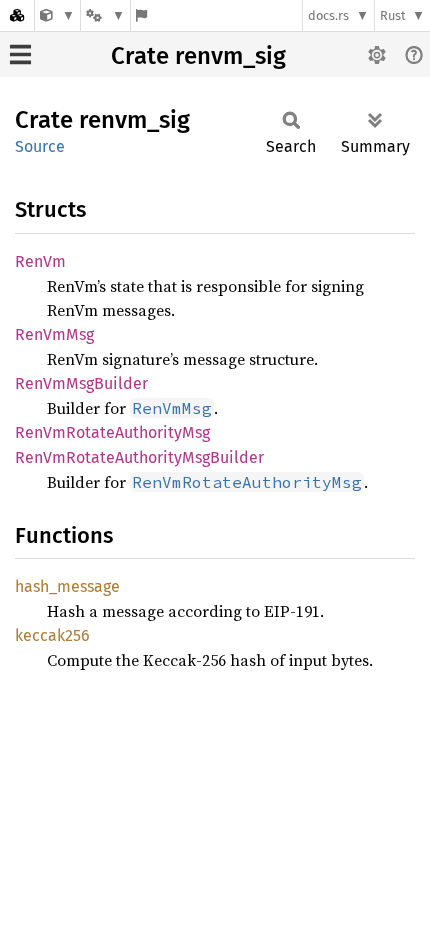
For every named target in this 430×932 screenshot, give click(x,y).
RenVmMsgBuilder (81, 383)
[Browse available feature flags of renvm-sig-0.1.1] (141, 15)
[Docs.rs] (17, 15)
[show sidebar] (20, 54)
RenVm (40, 261)
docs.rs (328, 15)
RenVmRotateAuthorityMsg (112, 432)
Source (40, 146)
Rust (393, 15)
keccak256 (52, 635)
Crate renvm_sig (198, 56)
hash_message (67, 586)
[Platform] (105, 15)
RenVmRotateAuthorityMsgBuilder (139, 457)
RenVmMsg (54, 334)
